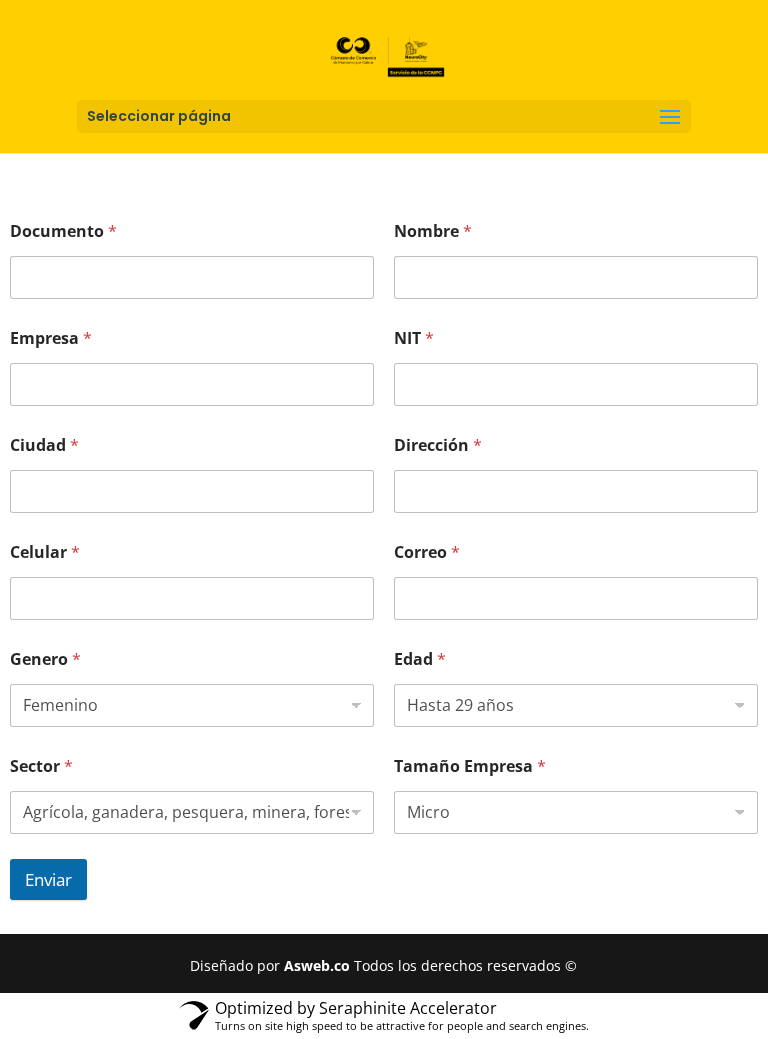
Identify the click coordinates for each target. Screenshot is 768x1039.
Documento (63, 231)
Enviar (48, 879)
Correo (427, 552)
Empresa (51, 338)
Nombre (433, 231)
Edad (420, 659)
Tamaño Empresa (470, 766)
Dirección (438, 445)
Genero (45, 659)
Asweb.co (319, 965)
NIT (414, 338)
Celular (45, 552)
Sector (41, 766)
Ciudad (44, 445)
